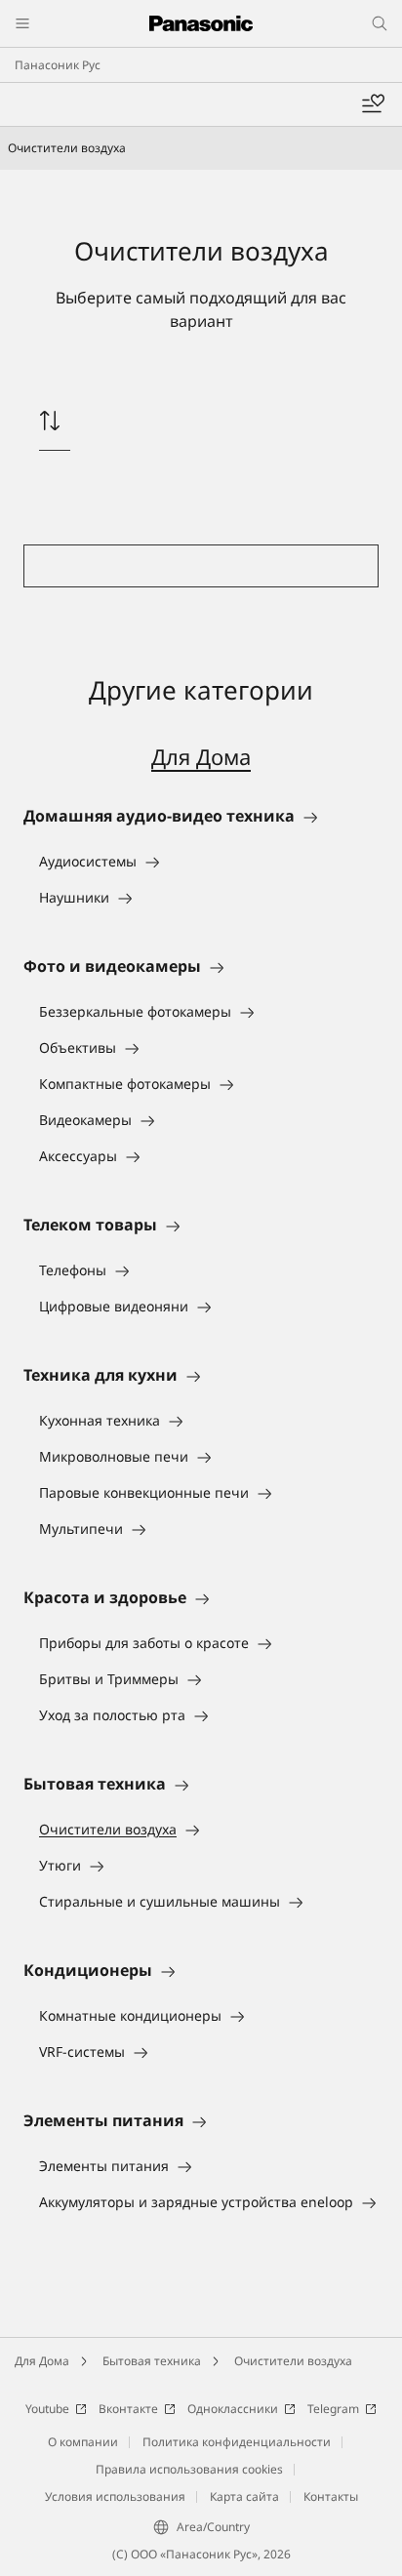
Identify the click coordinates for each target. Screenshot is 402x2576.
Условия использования (115, 2496)
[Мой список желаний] (373, 104)
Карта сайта (244, 2496)
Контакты (331, 2496)
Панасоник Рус (58, 65)
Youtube (47, 2409)
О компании (83, 2442)
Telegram (333, 2409)
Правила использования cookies (189, 2469)
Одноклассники (233, 2409)
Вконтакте (128, 2409)
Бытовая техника (152, 2361)
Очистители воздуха (293, 2361)
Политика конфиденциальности (237, 2442)
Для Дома (201, 756)
